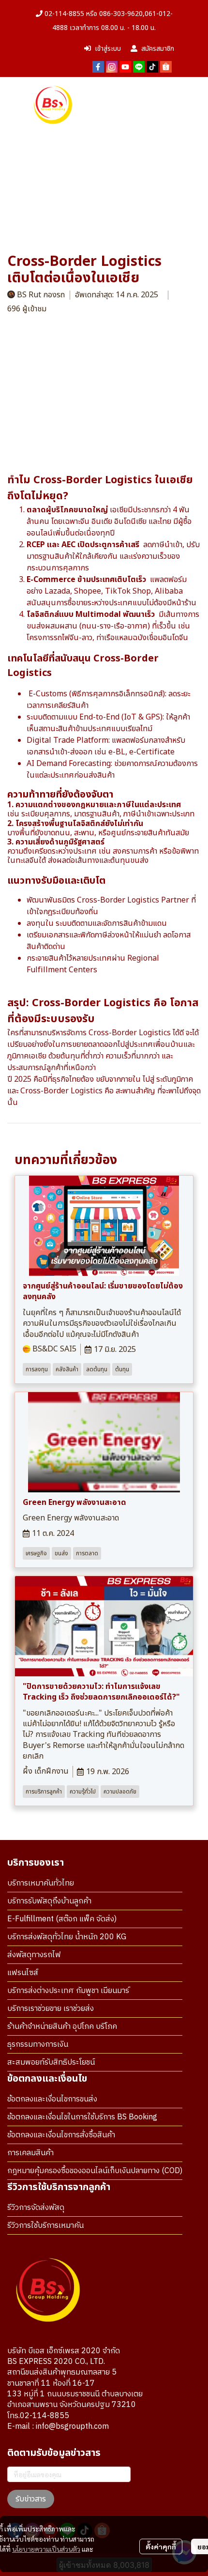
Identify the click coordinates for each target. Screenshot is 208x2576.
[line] (139, 66)
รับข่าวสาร (31, 2499)
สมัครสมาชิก (158, 49)
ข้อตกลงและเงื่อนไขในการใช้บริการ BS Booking (82, 2117)
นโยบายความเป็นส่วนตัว (46, 2549)
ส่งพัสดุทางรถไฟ (34, 1955)
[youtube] (125, 66)
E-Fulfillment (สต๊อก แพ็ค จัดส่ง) (62, 1919)
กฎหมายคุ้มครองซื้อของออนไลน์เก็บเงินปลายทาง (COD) (95, 2171)
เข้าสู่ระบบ (108, 49)
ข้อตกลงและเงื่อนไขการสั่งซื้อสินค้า (61, 2135)
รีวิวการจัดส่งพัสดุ (36, 2208)
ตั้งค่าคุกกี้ (161, 2546)
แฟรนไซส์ (23, 1973)
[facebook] (98, 66)
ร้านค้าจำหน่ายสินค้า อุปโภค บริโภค (62, 2027)
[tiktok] (152, 66)
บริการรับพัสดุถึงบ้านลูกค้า (49, 1901)
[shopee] (166, 66)
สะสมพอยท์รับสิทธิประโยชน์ (51, 2062)
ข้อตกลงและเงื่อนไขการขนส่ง (52, 2099)
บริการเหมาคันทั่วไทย (41, 1883)
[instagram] (112, 66)
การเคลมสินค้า (30, 2153)
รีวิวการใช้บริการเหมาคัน (45, 2226)
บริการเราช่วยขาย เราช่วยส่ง (51, 2009)
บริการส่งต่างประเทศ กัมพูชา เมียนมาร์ (68, 1991)
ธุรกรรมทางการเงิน (38, 2045)
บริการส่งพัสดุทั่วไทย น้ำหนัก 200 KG (67, 1937)
